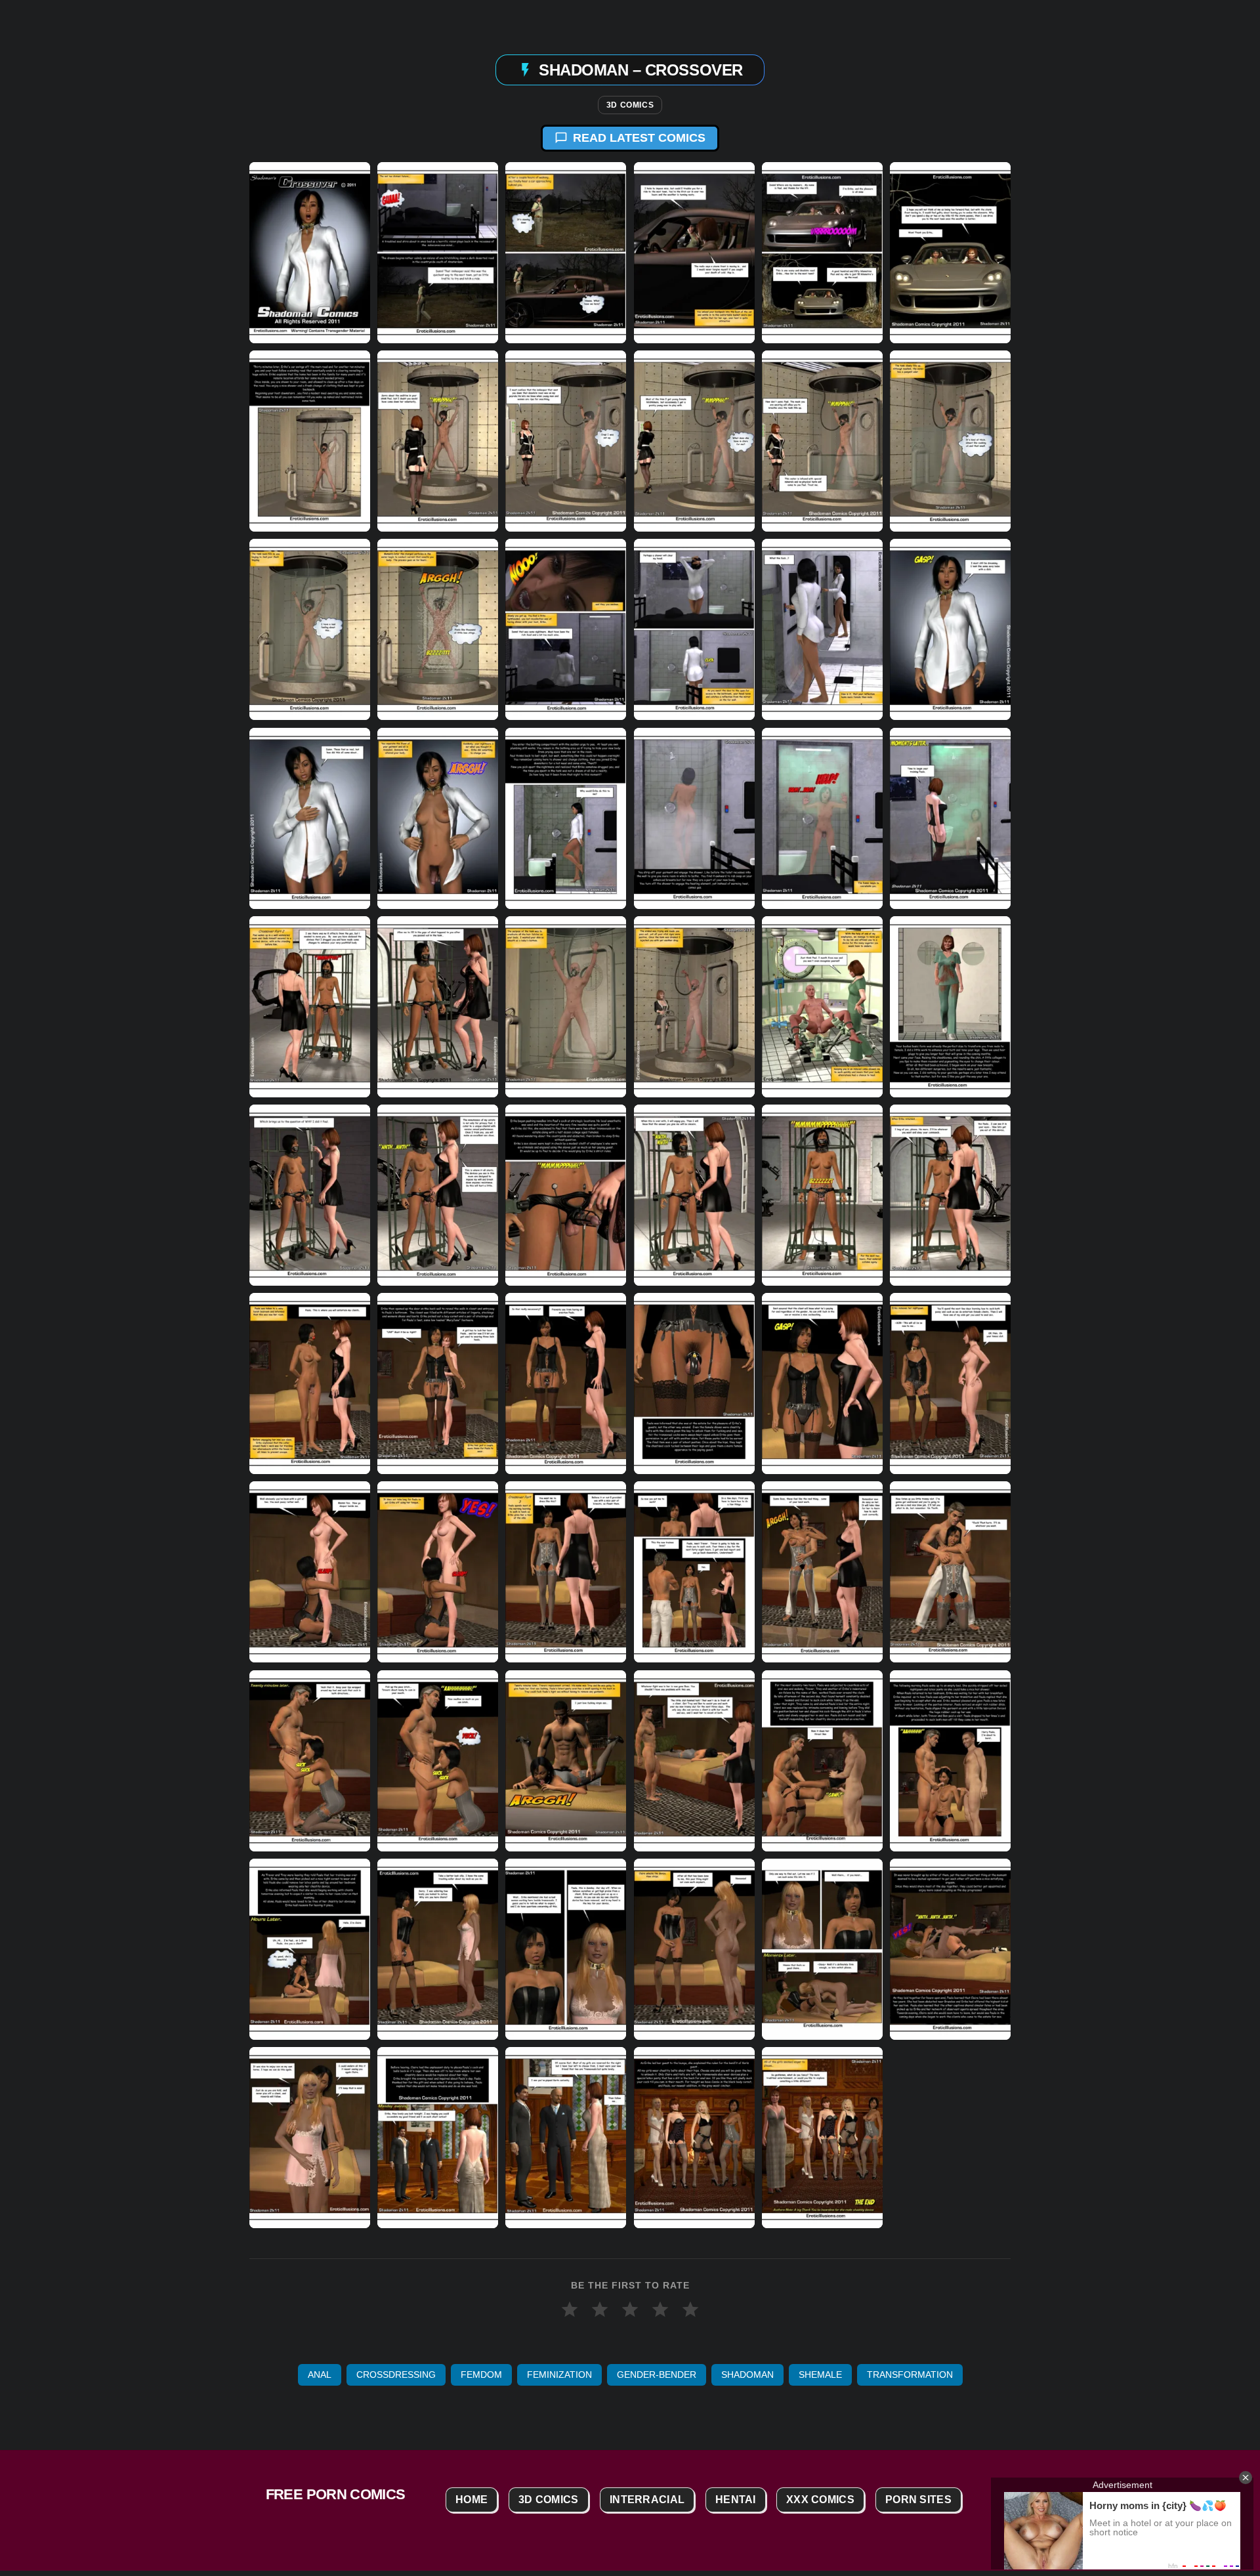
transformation (910, 2375)
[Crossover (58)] (694, 1949)
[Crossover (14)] (438, 629)
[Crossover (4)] (694, 253)
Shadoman (747, 2375)
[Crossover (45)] (566, 1572)
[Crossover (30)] (950, 1006)
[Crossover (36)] (950, 1195)
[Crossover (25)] (310, 1006)
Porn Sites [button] (918, 2500)
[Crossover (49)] (310, 1760)
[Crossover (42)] (950, 1383)
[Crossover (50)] (438, 1760)
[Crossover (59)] (822, 1949)
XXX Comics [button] (820, 2500)
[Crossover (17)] (822, 629)
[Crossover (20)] (438, 818)
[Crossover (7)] (310, 441)
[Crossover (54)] (950, 1760)
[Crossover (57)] (566, 1949)
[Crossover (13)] (310, 629)
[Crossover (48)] (950, 1572)
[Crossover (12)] (950, 441)
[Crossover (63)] (566, 2138)
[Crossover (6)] (950, 253)
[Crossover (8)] (438, 441)
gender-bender (657, 2375)
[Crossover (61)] (310, 2138)
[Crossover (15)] (566, 629)
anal (320, 2375)
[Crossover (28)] (694, 1006)
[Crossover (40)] (694, 1383)
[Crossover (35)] (822, 1195)
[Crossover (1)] (310, 253)
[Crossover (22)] (694, 818)
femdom (481, 2375)
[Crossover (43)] (310, 1572)
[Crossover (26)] (438, 1006)
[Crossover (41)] (822, 1383)
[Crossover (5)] (822, 253)
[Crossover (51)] (566, 1760)
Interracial (647, 2500)
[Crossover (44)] (438, 1572)
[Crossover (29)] (822, 1006)
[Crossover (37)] (310, 1383)
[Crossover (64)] (694, 2138)
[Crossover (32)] (438, 1195)
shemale (820, 2375)
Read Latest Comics (639, 138)
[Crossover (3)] (566, 253)
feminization (559, 2375)
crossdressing (396, 2375)
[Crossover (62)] (438, 2138)
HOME (472, 2500)
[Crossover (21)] (566, 818)
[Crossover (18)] (950, 629)
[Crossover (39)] (566, 1383)
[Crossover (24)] (950, 818)
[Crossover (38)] (438, 1383)
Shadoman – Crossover (640, 69)
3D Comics (630, 105)
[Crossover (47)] (822, 1572)
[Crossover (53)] (822, 1760)
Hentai (736, 2500)
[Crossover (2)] (438, 253)
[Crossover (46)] (694, 1572)
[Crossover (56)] (438, 1949)
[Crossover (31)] (310, 1195)
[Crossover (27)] (566, 1006)
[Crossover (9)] (566, 441)
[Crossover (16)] (694, 629)
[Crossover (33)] (566, 1195)
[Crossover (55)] (310, 1949)
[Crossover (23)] (822, 818)
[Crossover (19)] (310, 818)
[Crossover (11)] (822, 441)
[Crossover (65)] (822, 2138)
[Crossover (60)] (950, 1949)
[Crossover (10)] (694, 441)
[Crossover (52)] (694, 1760)
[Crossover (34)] (694, 1195)
